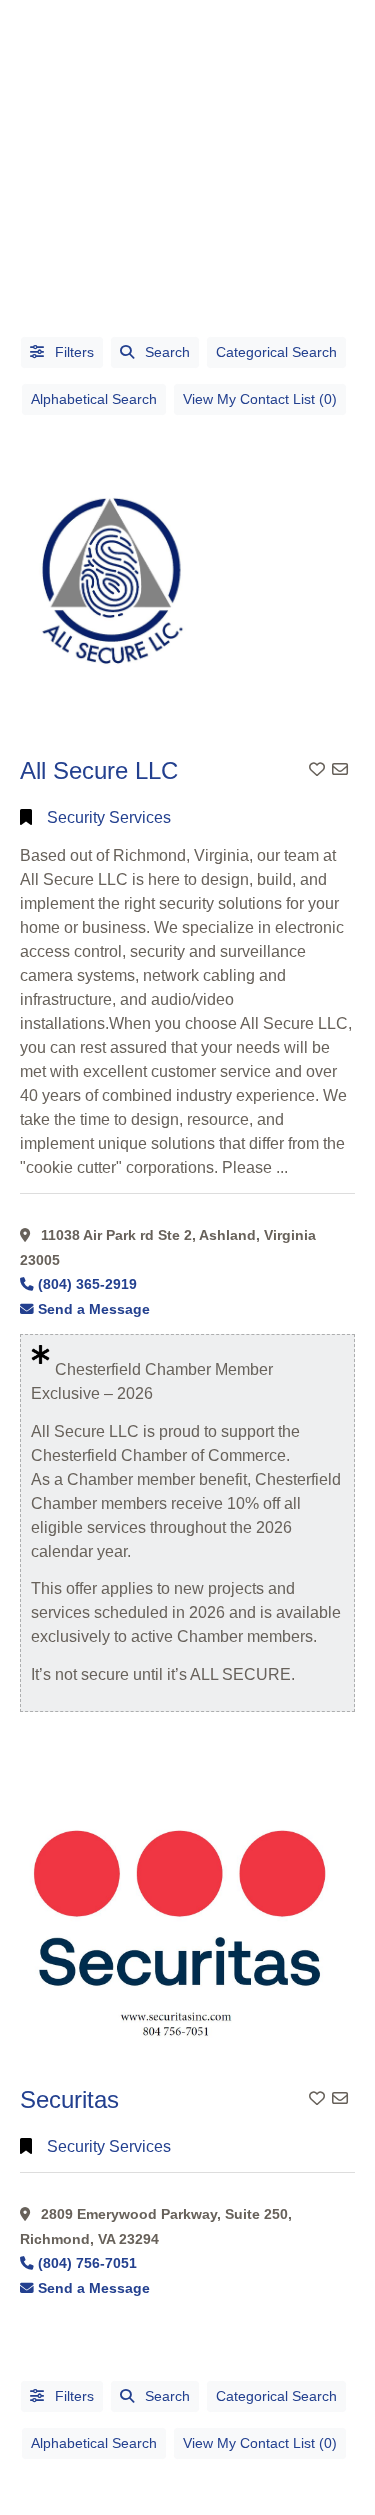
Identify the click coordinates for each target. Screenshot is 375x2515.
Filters (72, 352)
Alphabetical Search (94, 399)
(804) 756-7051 (87, 2263)
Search (167, 352)
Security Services (109, 817)
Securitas (69, 2099)
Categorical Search (276, 352)
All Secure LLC (99, 770)
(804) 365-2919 (87, 1284)
